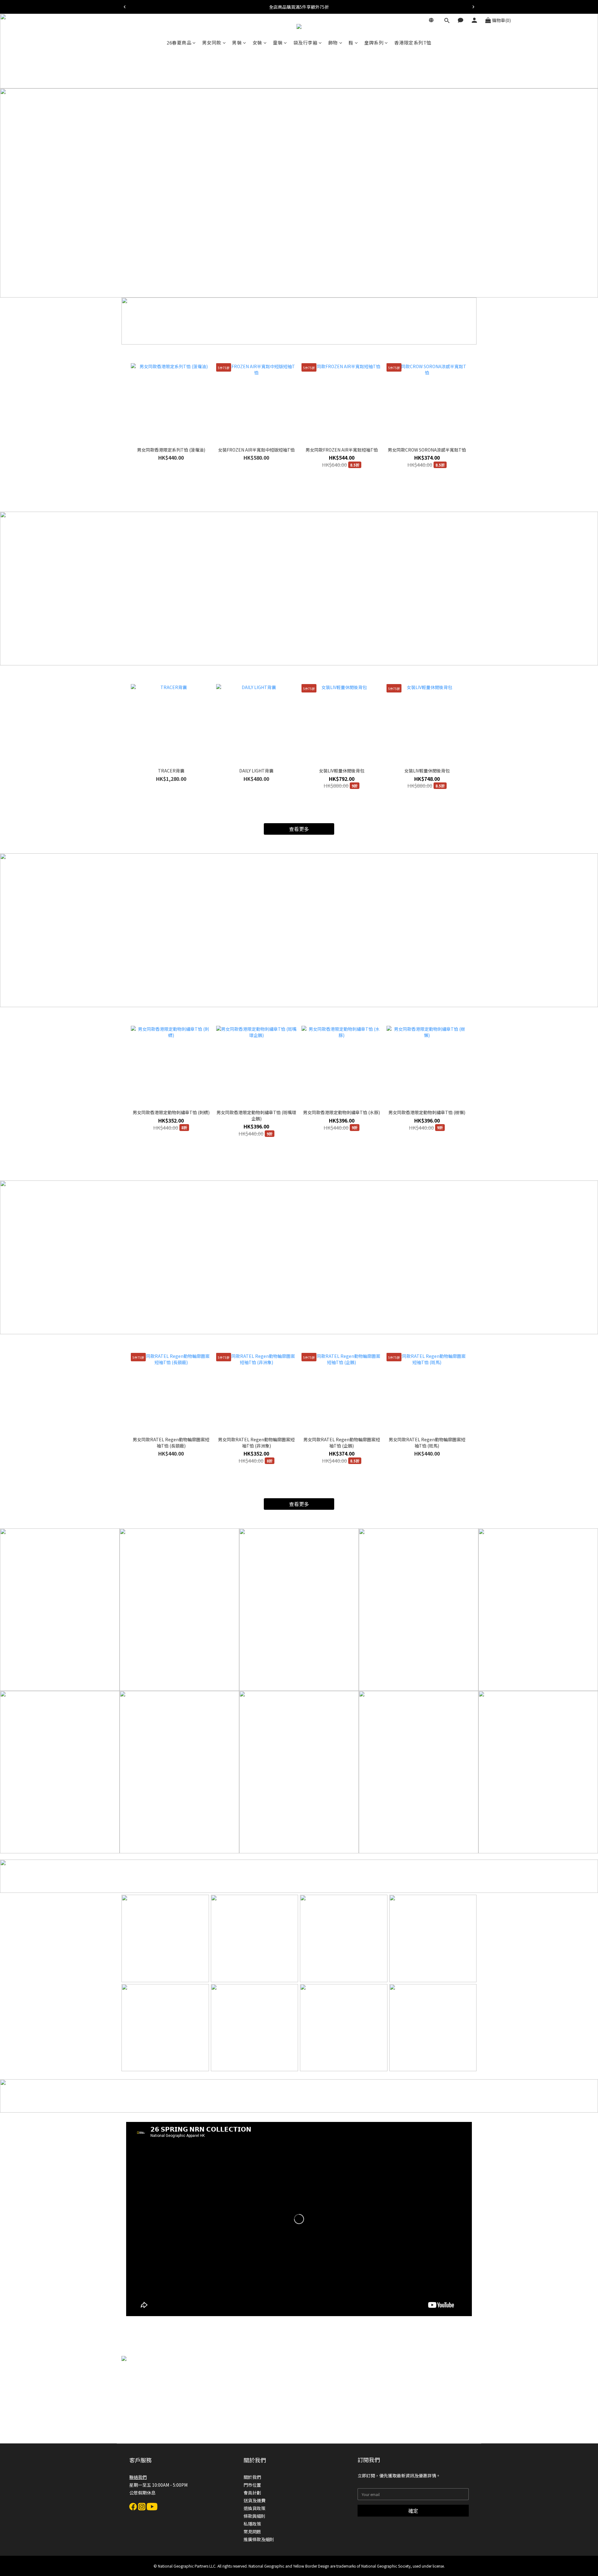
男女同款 (212, 42)
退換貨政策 (254, 2508)
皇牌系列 (374, 42)
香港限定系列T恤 (413, 42)
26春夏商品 (179, 42)
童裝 (278, 42)
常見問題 (252, 2531)
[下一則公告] (473, 7)
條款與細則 (254, 2516)
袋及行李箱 (306, 42)
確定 (413, 2511)
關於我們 (252, 2477)
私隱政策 (252, 2524)
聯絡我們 (138, 2477)
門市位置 (252, 2485)
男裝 (237, 42)
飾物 (333, 42)
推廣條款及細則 (259, 2539)
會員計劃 (252, 2493)
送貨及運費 (254, 2500)
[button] (299, 2219)
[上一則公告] (125, 7)
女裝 (257, 42)
